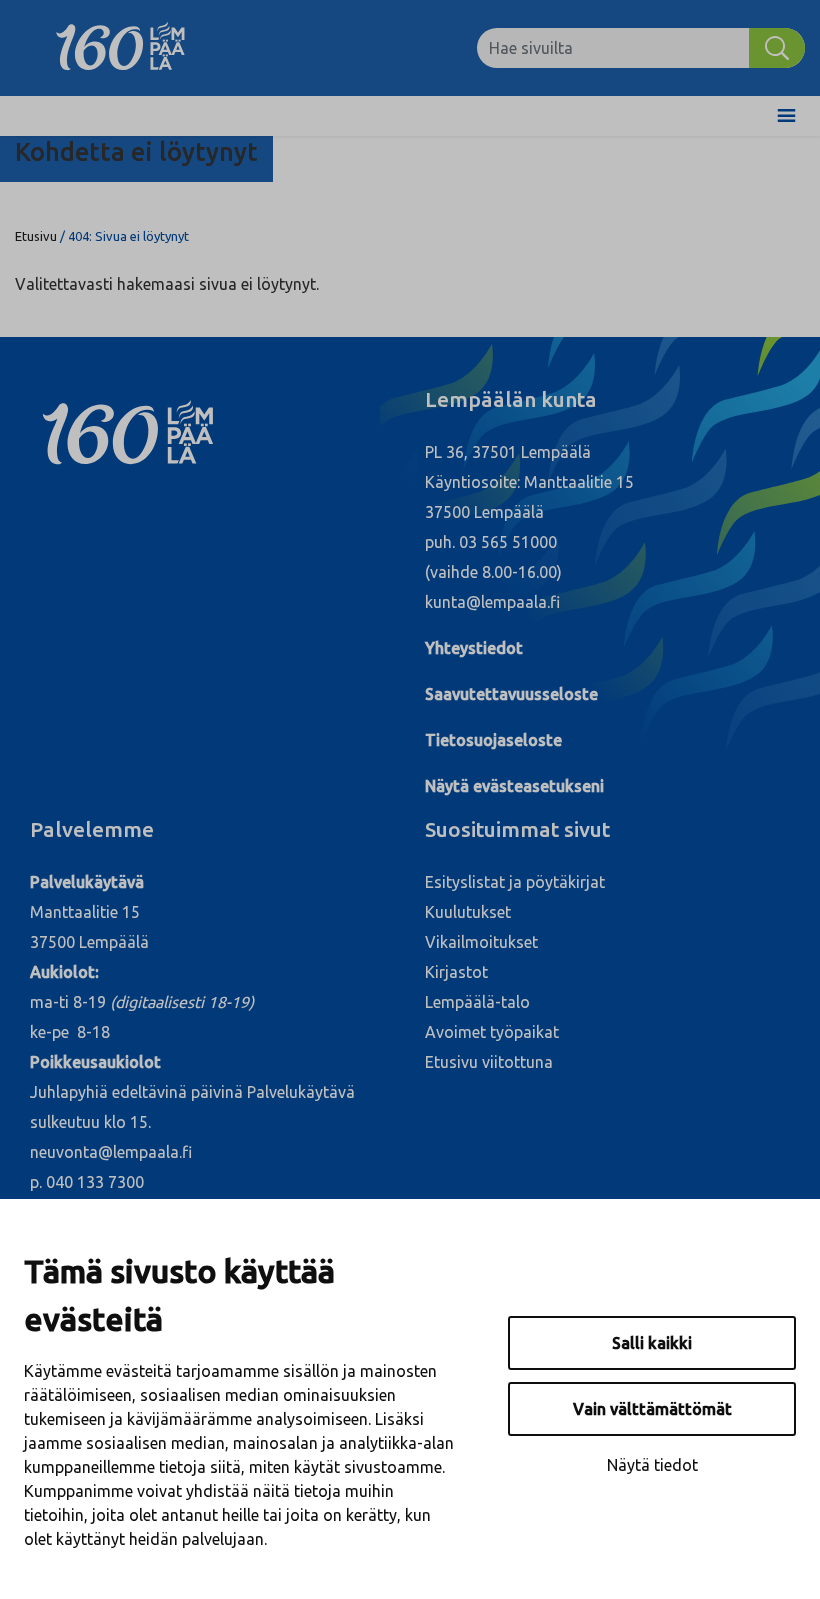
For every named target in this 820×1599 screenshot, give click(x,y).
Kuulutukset (468, 912)
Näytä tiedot (652, 1465)
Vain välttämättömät (652, 1409)
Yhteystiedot (474, 648)
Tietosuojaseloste (493, 740)
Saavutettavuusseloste (511, 694)
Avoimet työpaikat (492, 1032)
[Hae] (777, 48)
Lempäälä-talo (477, 1002)
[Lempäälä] (135, 48)
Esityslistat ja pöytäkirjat (515, 882)
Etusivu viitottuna (489, 1062)
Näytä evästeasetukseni (514, 786)
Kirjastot (456, 972)
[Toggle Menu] (786, 116)
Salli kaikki (652, 1343)
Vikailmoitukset (481, 942)
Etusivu (36, 236)
